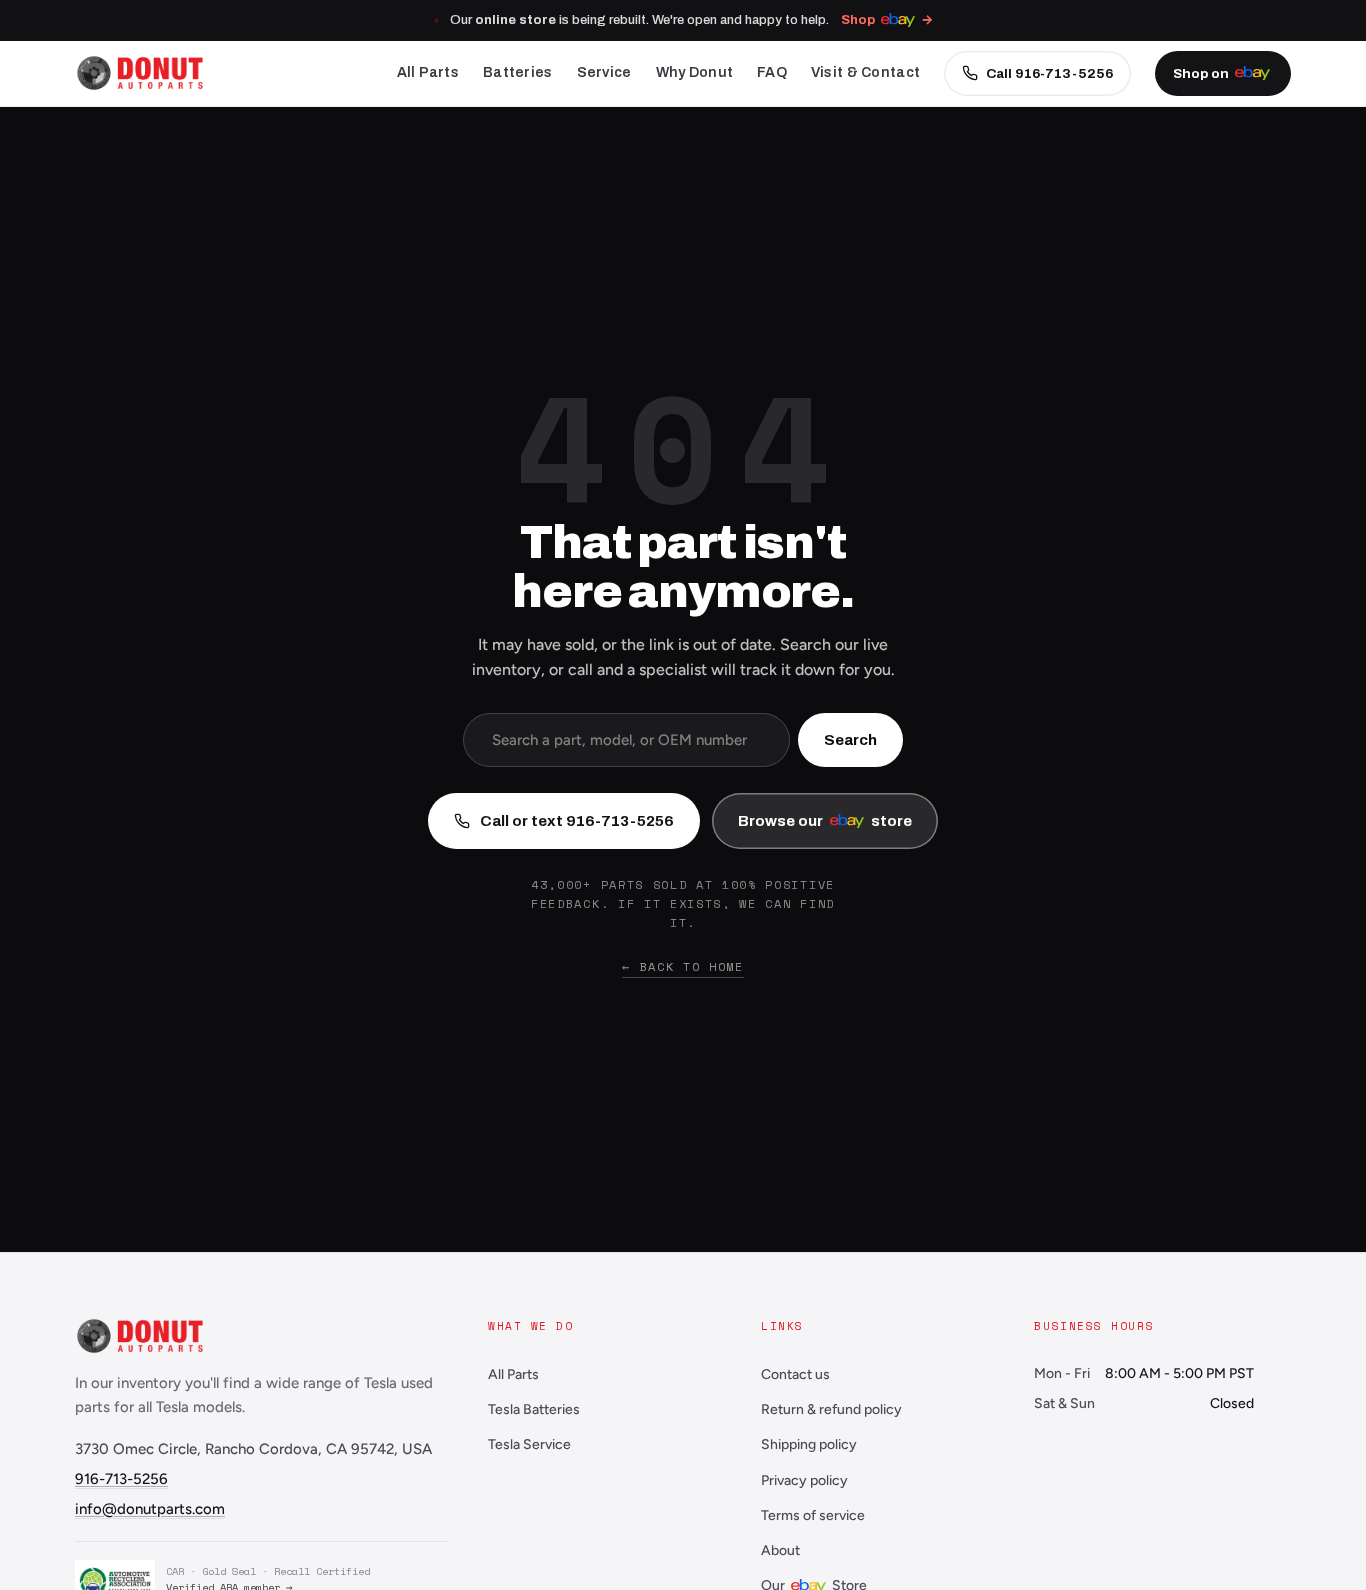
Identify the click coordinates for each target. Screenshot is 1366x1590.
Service (604, 72)
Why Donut (695, 72)
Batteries (518, 72)
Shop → (887, 20)
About (780, 1550)
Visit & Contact (865, 72)
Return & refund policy (831, 1409)
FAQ (772, 72)
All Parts (428, 72)
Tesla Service (529, 1444)
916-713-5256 (121, 1479)
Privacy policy (804, 1480)
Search (850, 740)
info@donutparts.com (150, 1509)
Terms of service (813, 1515)
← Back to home (683, 966)
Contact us (795, 1374)
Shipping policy (809, 1444)
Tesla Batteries (534, 1409)
